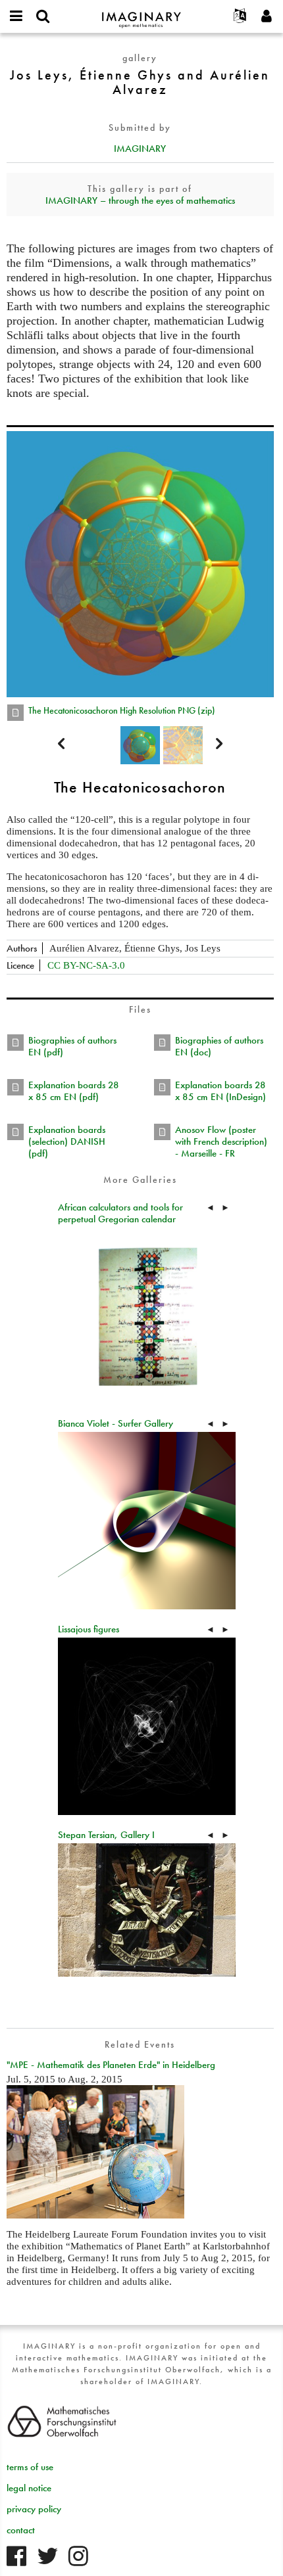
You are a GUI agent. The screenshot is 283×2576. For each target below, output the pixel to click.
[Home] (141, 14)
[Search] (43, 16)
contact (21, 2530)
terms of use (30, 2467)
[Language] (240, 16)
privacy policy (34, 2509)
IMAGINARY (140, 149)
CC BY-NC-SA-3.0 (86, 965)
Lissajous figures (89, 1629)
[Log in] (267, 16)
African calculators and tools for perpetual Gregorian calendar (120, 1213)
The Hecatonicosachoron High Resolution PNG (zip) (122, 710)
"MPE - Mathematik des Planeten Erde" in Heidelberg (111, 2065)
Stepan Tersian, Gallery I (106, 1835)
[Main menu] (16, 16)
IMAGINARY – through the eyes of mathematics (140, 200)
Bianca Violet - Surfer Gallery (116, 1423)
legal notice (29, 2488)
